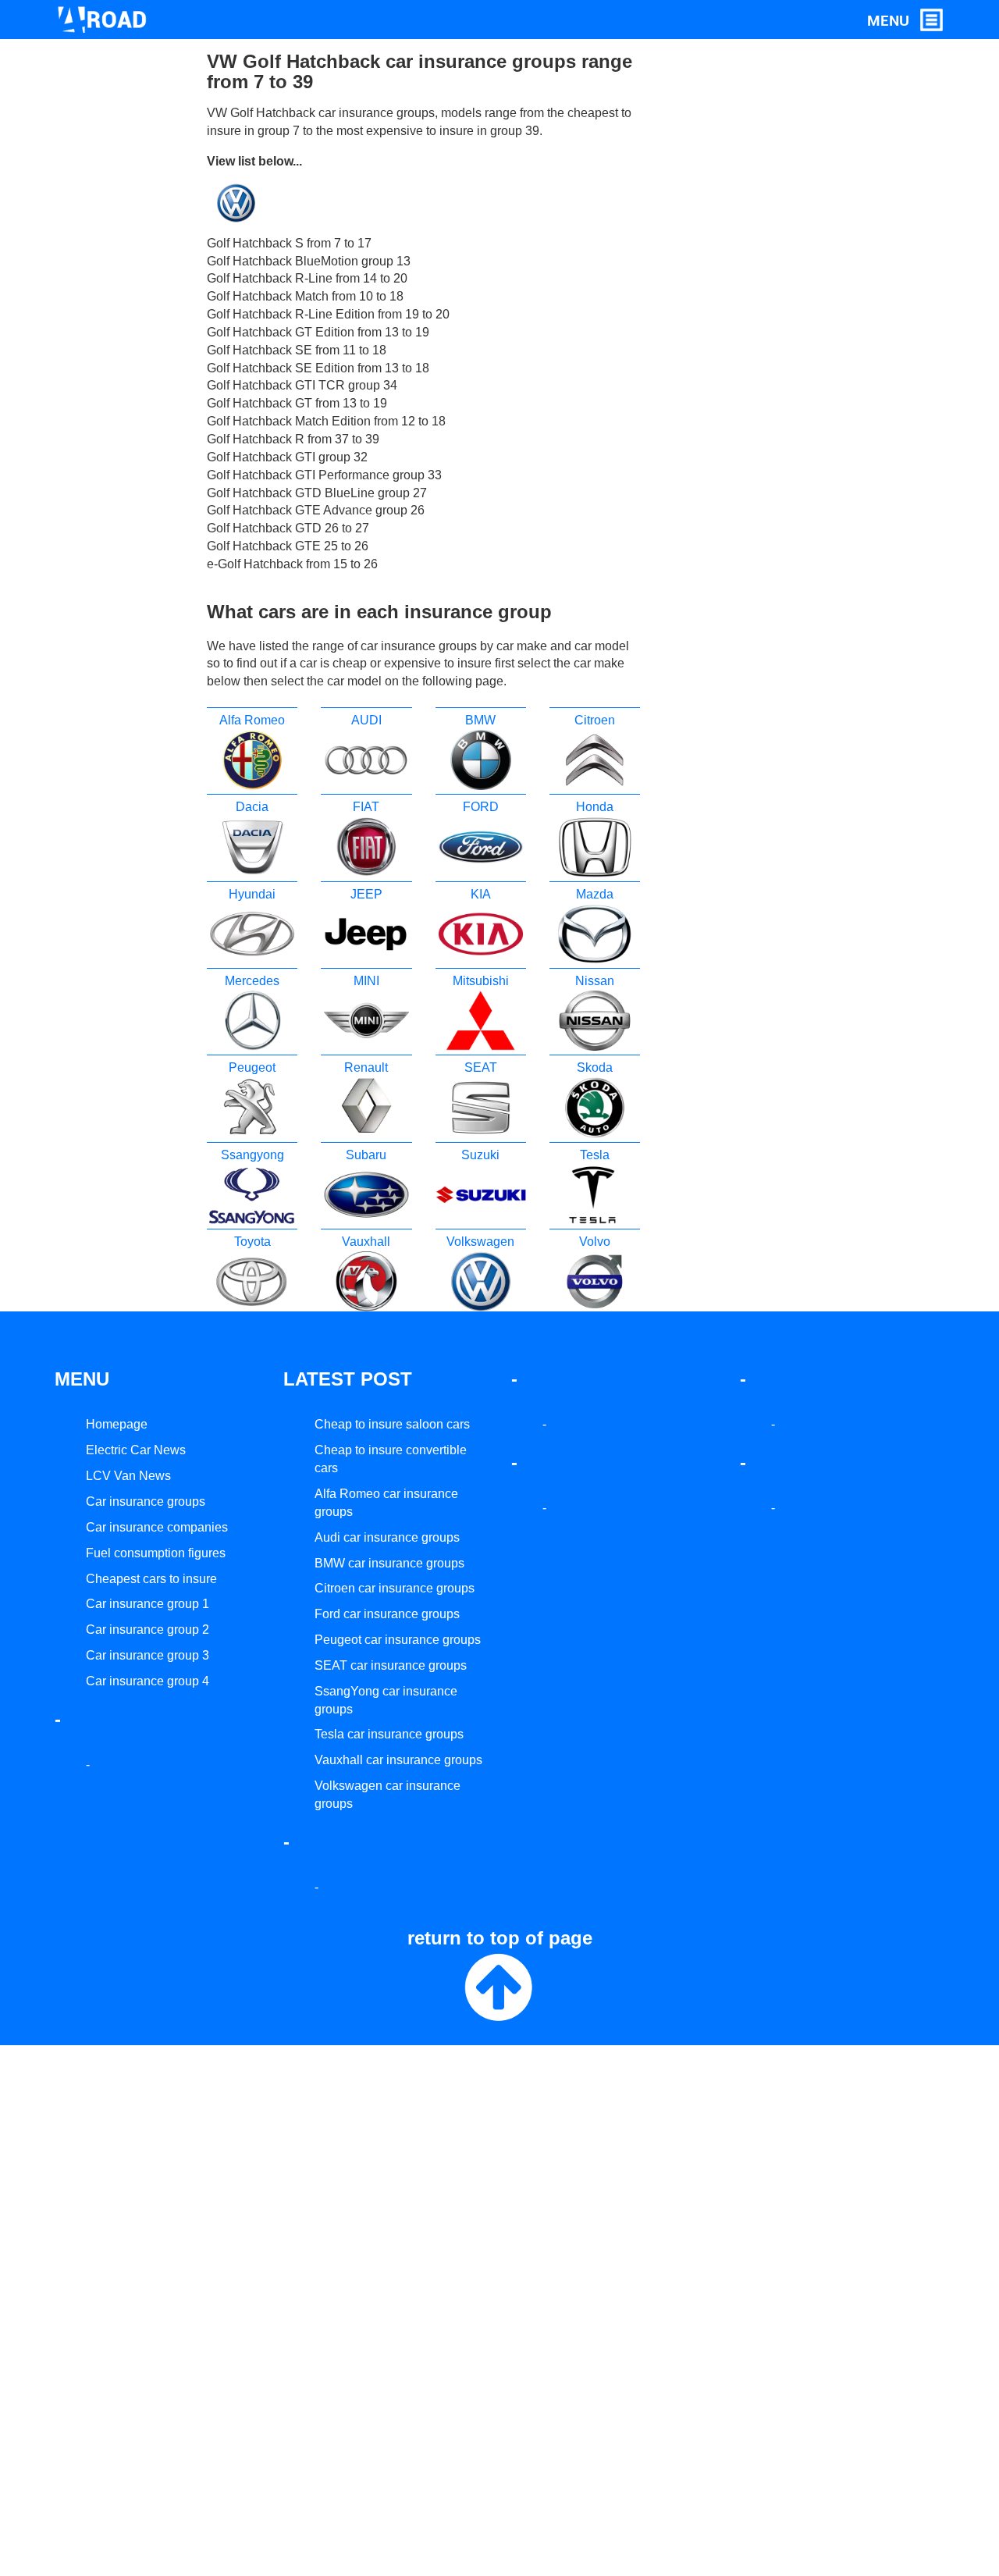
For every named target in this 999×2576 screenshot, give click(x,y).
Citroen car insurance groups (395, 1588)
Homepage (117, 1424)
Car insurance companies (157, 1527)
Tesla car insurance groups (389, 1734)
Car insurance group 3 (148, 1655)
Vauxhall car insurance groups (398, 1760)
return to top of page (500, 1938)
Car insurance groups (146, 1501)
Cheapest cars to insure (151, 1579)
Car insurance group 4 (148, 1681)
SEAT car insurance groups (391, 1665)
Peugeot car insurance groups (398, 1640)
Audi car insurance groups (387, 1537)
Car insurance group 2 (148, 1630)
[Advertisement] (728, 286)
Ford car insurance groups (387, 1614)
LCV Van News (128, 1476)
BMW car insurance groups (389, 1563)
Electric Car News (136, 1450)
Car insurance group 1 (148, 1604)
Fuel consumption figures (156, 1553)
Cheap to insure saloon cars (392, 1424)
